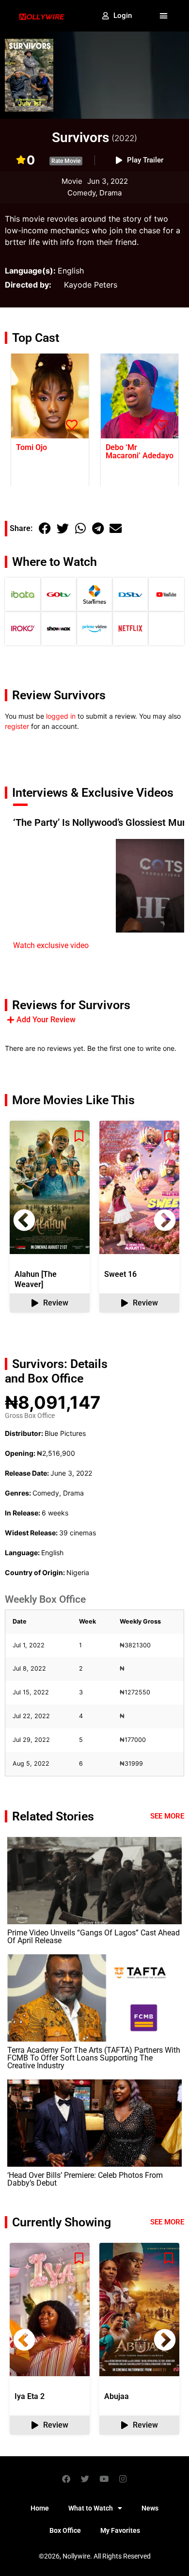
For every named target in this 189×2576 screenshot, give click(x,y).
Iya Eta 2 (30, 2396)
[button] (164, 16)
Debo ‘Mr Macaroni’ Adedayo (140, 451)
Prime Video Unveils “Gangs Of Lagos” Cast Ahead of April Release (94, 1937)
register (17, 726)
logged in (61, 716)
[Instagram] (123, 2479)
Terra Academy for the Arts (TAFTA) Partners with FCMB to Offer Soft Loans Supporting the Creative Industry (94, 2058)
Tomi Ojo (31, 447)
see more (167, 2222)
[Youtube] (104, 2479)
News (150, 2508)
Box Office (65, 2530)
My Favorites (120, 2530)
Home (40, 2508)
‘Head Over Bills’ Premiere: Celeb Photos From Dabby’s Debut (85, 2179)
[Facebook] (66, 2479)
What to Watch (91, 2508)
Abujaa (117, 2396)
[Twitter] (85, 2479)
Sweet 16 (120, 1274)
